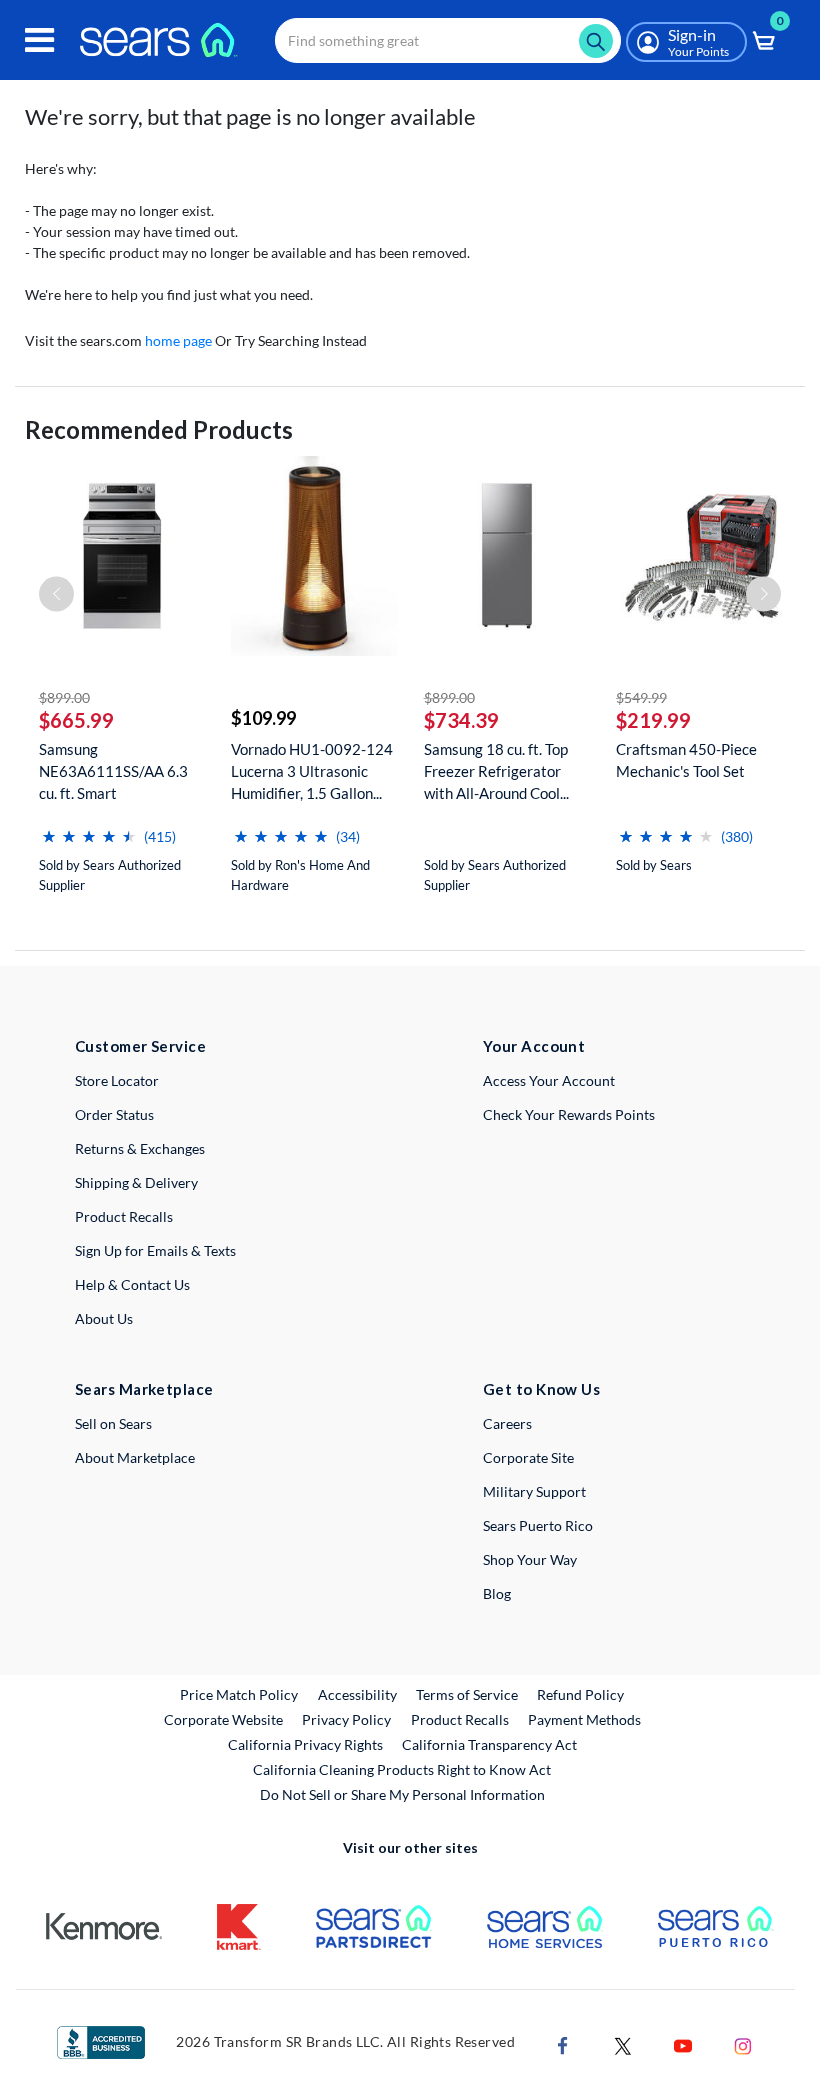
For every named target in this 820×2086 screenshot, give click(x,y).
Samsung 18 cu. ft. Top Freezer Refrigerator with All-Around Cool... (496, 771)
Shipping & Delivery (136, 1182)
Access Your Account (549, 1080)
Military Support (534, 1491)
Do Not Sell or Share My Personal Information (402, 1794)
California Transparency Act (489, 1744)
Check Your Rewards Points (569, 1114)
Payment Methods (584, 1719)
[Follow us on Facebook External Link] (563, 2044)
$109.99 (263, 718)
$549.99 (641, 697)
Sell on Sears (113, 1423)
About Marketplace (135, 1457)
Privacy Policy (346, 1719)
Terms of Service (467, 1694)
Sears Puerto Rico (538, 1525)
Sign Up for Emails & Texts (155, 1250)
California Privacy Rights (305, 1744)
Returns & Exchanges (140, 1148)
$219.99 (653, 720)
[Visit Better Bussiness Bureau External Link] (101, 2040)
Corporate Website (224, 1719)
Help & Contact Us (132, 1284)
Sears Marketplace (144, 1389)
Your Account (534, 1046)
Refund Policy (580, 1694)
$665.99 (76, 720)
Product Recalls (124, 1216)
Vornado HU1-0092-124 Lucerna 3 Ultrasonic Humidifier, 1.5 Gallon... (312, 771)
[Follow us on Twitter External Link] (623, 2044)
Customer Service (140, 1046)
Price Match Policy (239, 1694)
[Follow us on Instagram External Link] (743, 2044)
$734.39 (461, 720)
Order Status (114, 1114)
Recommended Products (159, 429)
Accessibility (357, 1694)
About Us (104, 1318)
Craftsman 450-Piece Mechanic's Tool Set (686, 760)
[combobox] (448, 40)
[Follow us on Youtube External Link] (683, 2044)
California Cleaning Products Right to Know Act (402, 1769)
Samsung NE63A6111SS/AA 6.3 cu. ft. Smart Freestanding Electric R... (120, 771)
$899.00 (64, 697)
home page (178, 340)
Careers (507, 1423)
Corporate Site (528, 1457)
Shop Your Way (530, 1559)
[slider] (89, 828)
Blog (497, 1593)
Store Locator (117, 1080)
